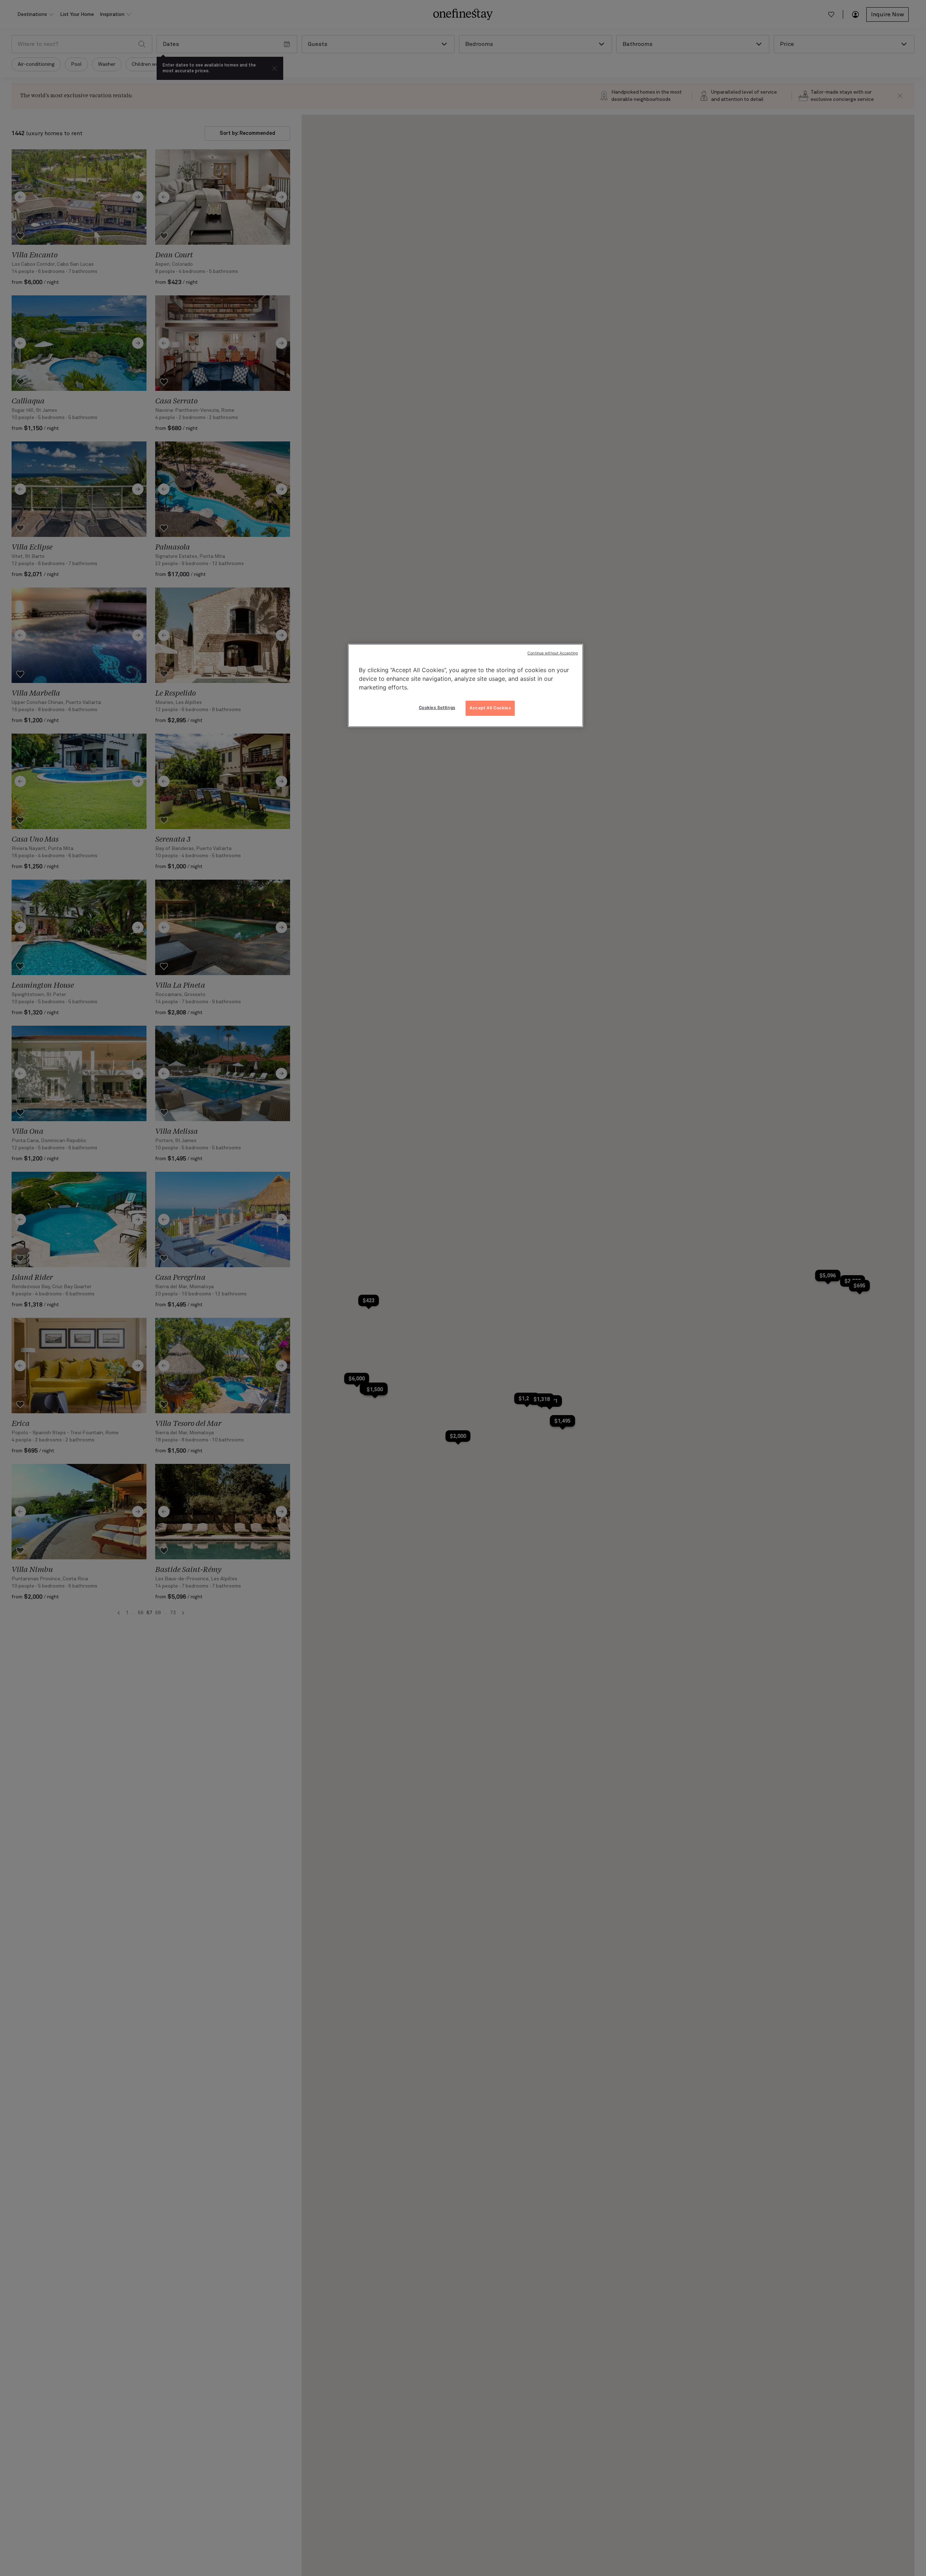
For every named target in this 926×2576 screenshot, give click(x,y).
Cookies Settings (437, 708)
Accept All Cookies (490, 708)
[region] (466, 685)
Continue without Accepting (553, 653)
